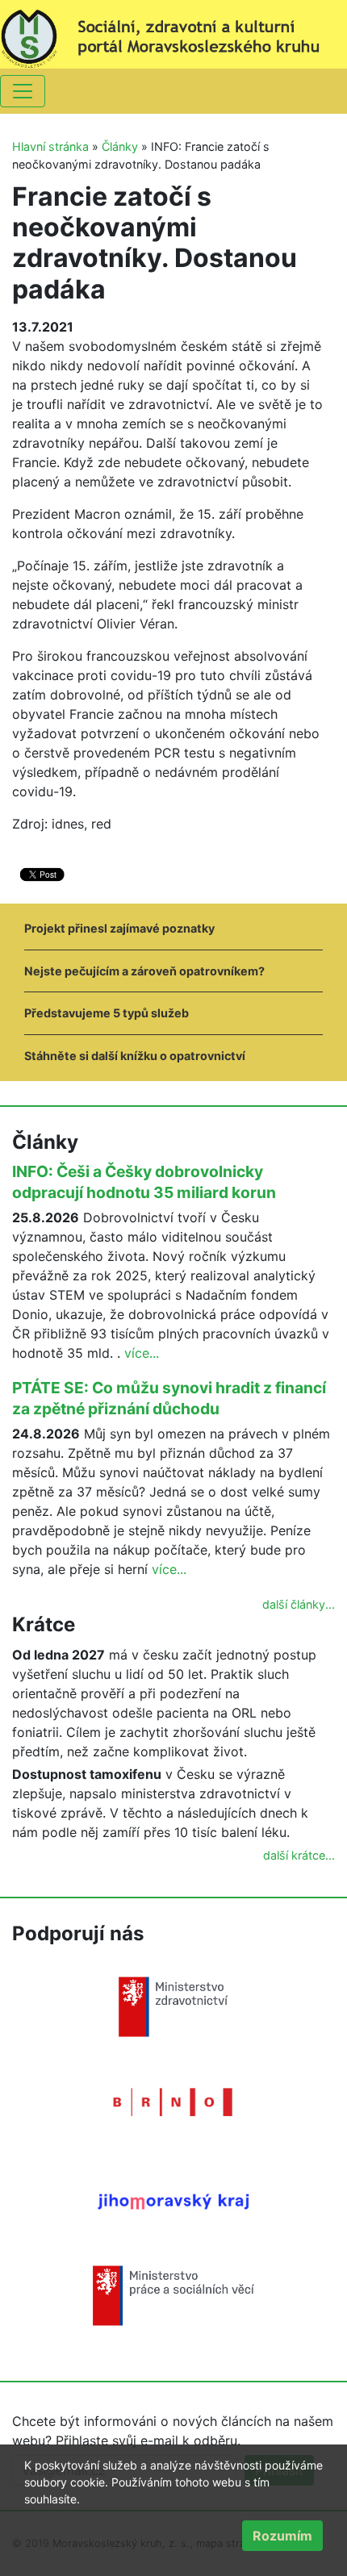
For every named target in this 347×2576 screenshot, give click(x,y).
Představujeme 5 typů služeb (107, 1013)
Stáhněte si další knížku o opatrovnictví (135, 1056)
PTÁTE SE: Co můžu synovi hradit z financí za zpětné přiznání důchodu (169, 1398)
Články (120, 146)
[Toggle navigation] (23, 91)
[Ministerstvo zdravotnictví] (173, 2006)
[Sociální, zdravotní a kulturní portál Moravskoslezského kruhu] (173, 33)
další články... (299, 1604)
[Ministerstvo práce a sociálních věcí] (173, 2294)
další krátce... (299, 1855)
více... (142, 1353)
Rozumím (282, 2536)
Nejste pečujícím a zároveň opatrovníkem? (144, 971)
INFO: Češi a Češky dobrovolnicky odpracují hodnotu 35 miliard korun (144, 1182)
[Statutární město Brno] (173, 2101)
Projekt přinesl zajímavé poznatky (119, 928)
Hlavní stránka (50, 146)
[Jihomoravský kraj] (173, 2200)
